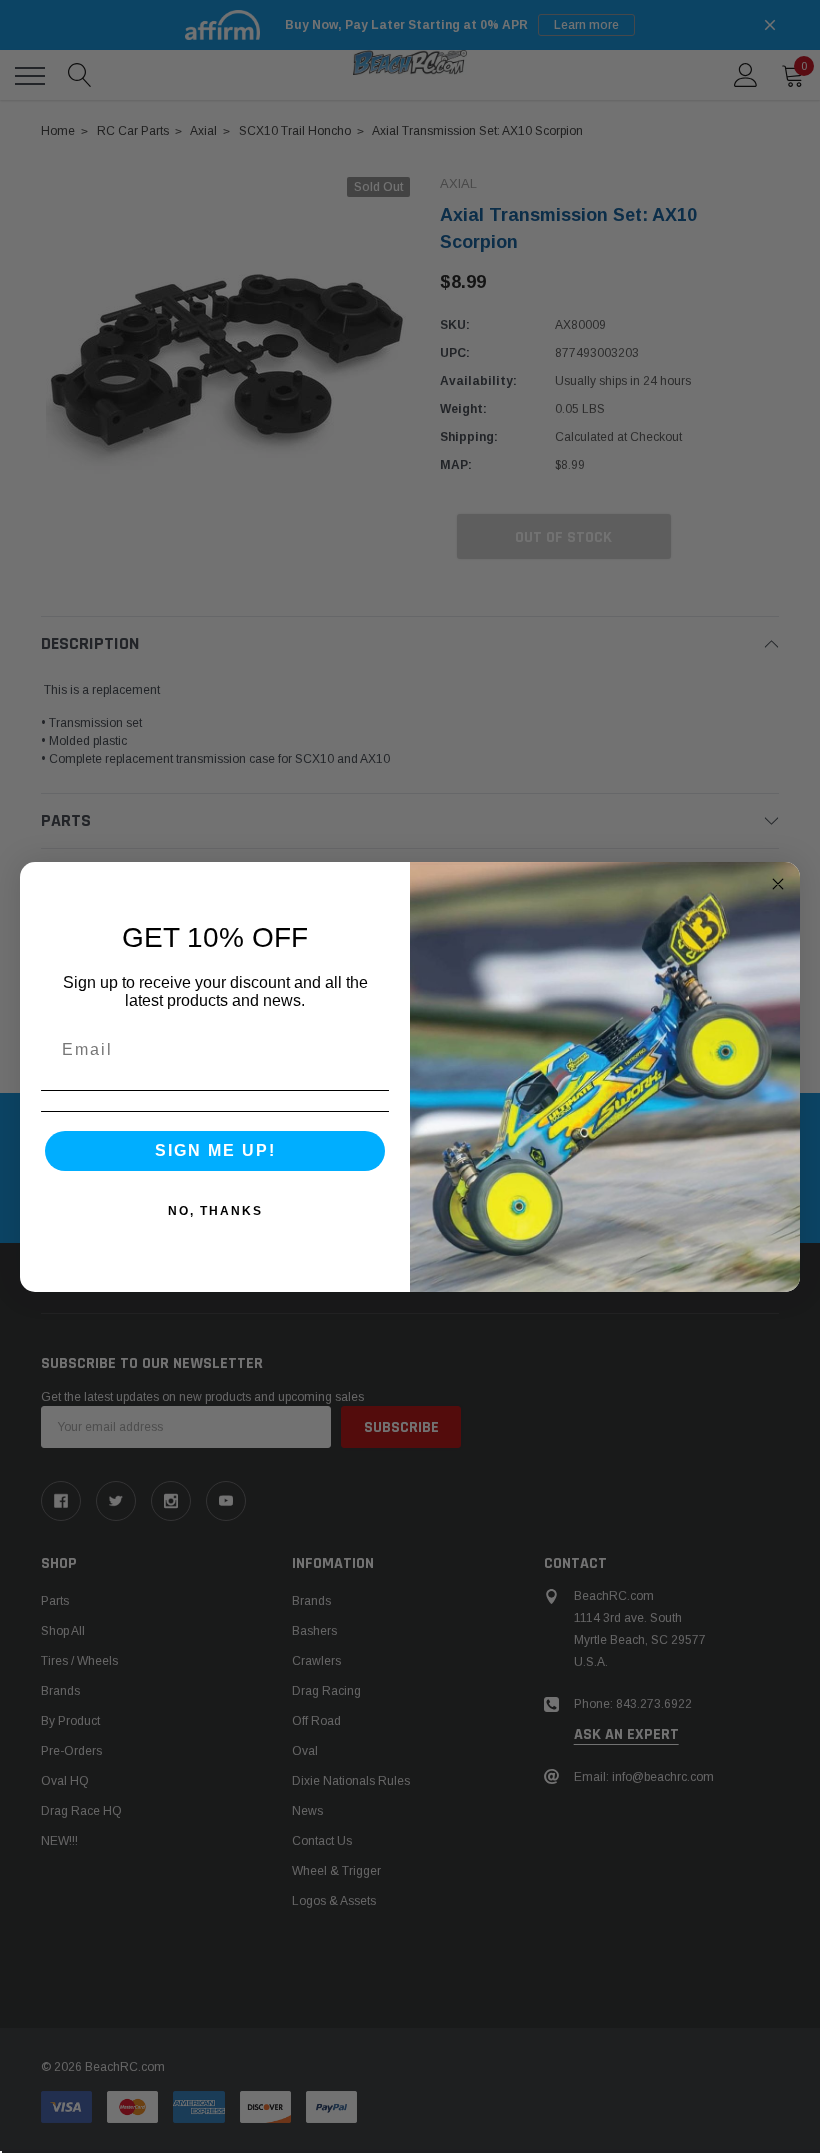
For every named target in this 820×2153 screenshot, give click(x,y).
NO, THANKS (215, 1211)
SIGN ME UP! (215, 1150)
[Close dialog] (778, 884)
